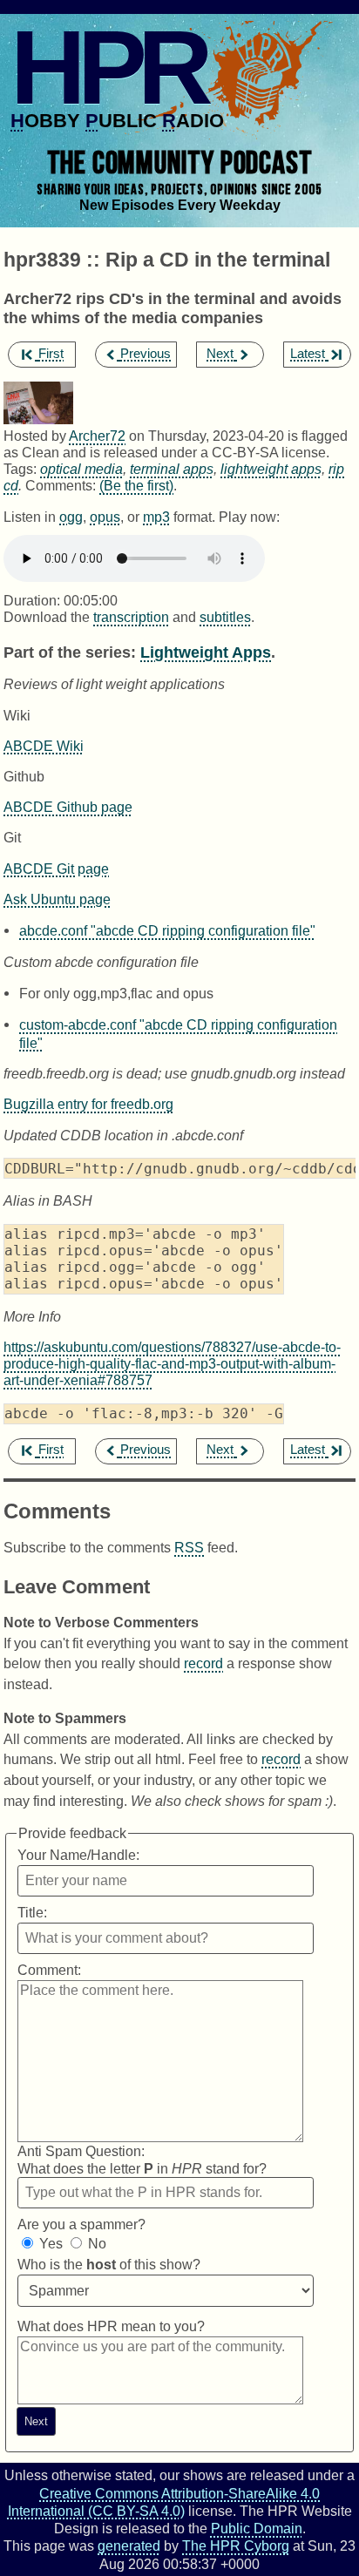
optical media (81, 469)
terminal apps (172, 469)
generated (129, 2546)
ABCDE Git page (56, 869)
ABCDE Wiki (44, 746)
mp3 (156, 517)
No (97, 2244)
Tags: (20, 469)
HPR (108, 67)
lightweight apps (271, 469)
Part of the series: (70, 652)
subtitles (225, 617)
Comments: (62, 485)
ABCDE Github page (68, 807)
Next (220, 354)
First (51, 354)
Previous (146, 354)
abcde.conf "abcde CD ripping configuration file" (167, 930)
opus (105, 517)
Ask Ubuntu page (57, 899)
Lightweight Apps (206, 652)
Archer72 (97, 436)
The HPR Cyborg (236, 2546)
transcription (131, 617)
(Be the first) (136, 485)
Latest (308, 354)
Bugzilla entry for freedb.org (88, 1104)
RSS (189, 1547)
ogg (71, 517)
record (203, 1663)
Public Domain (257, 2528)
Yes (51, 2244)
